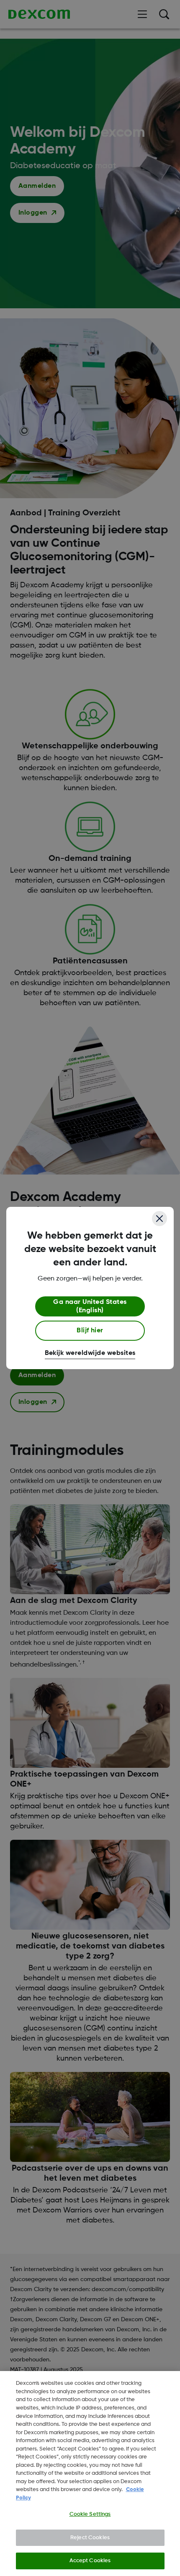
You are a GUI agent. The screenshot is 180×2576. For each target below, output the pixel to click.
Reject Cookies (90, 2538)
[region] (90, 2474)
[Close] (159, 1219)
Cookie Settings (90, 2514)
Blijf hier (90, 1331)
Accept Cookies (90, 2561)
